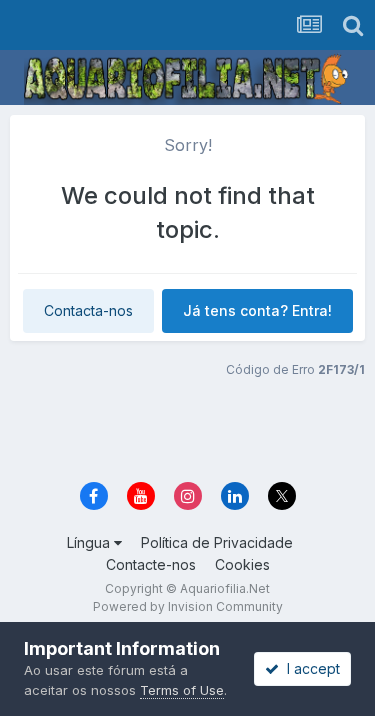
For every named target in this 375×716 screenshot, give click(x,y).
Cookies (242, 564)
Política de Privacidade (217, 542)
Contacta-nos (88, 310)
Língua (90, 542)
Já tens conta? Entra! (257, 310)
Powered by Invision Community (188, 606)
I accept (309, 668)
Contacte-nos (151, 564)
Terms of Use (182, 690)
